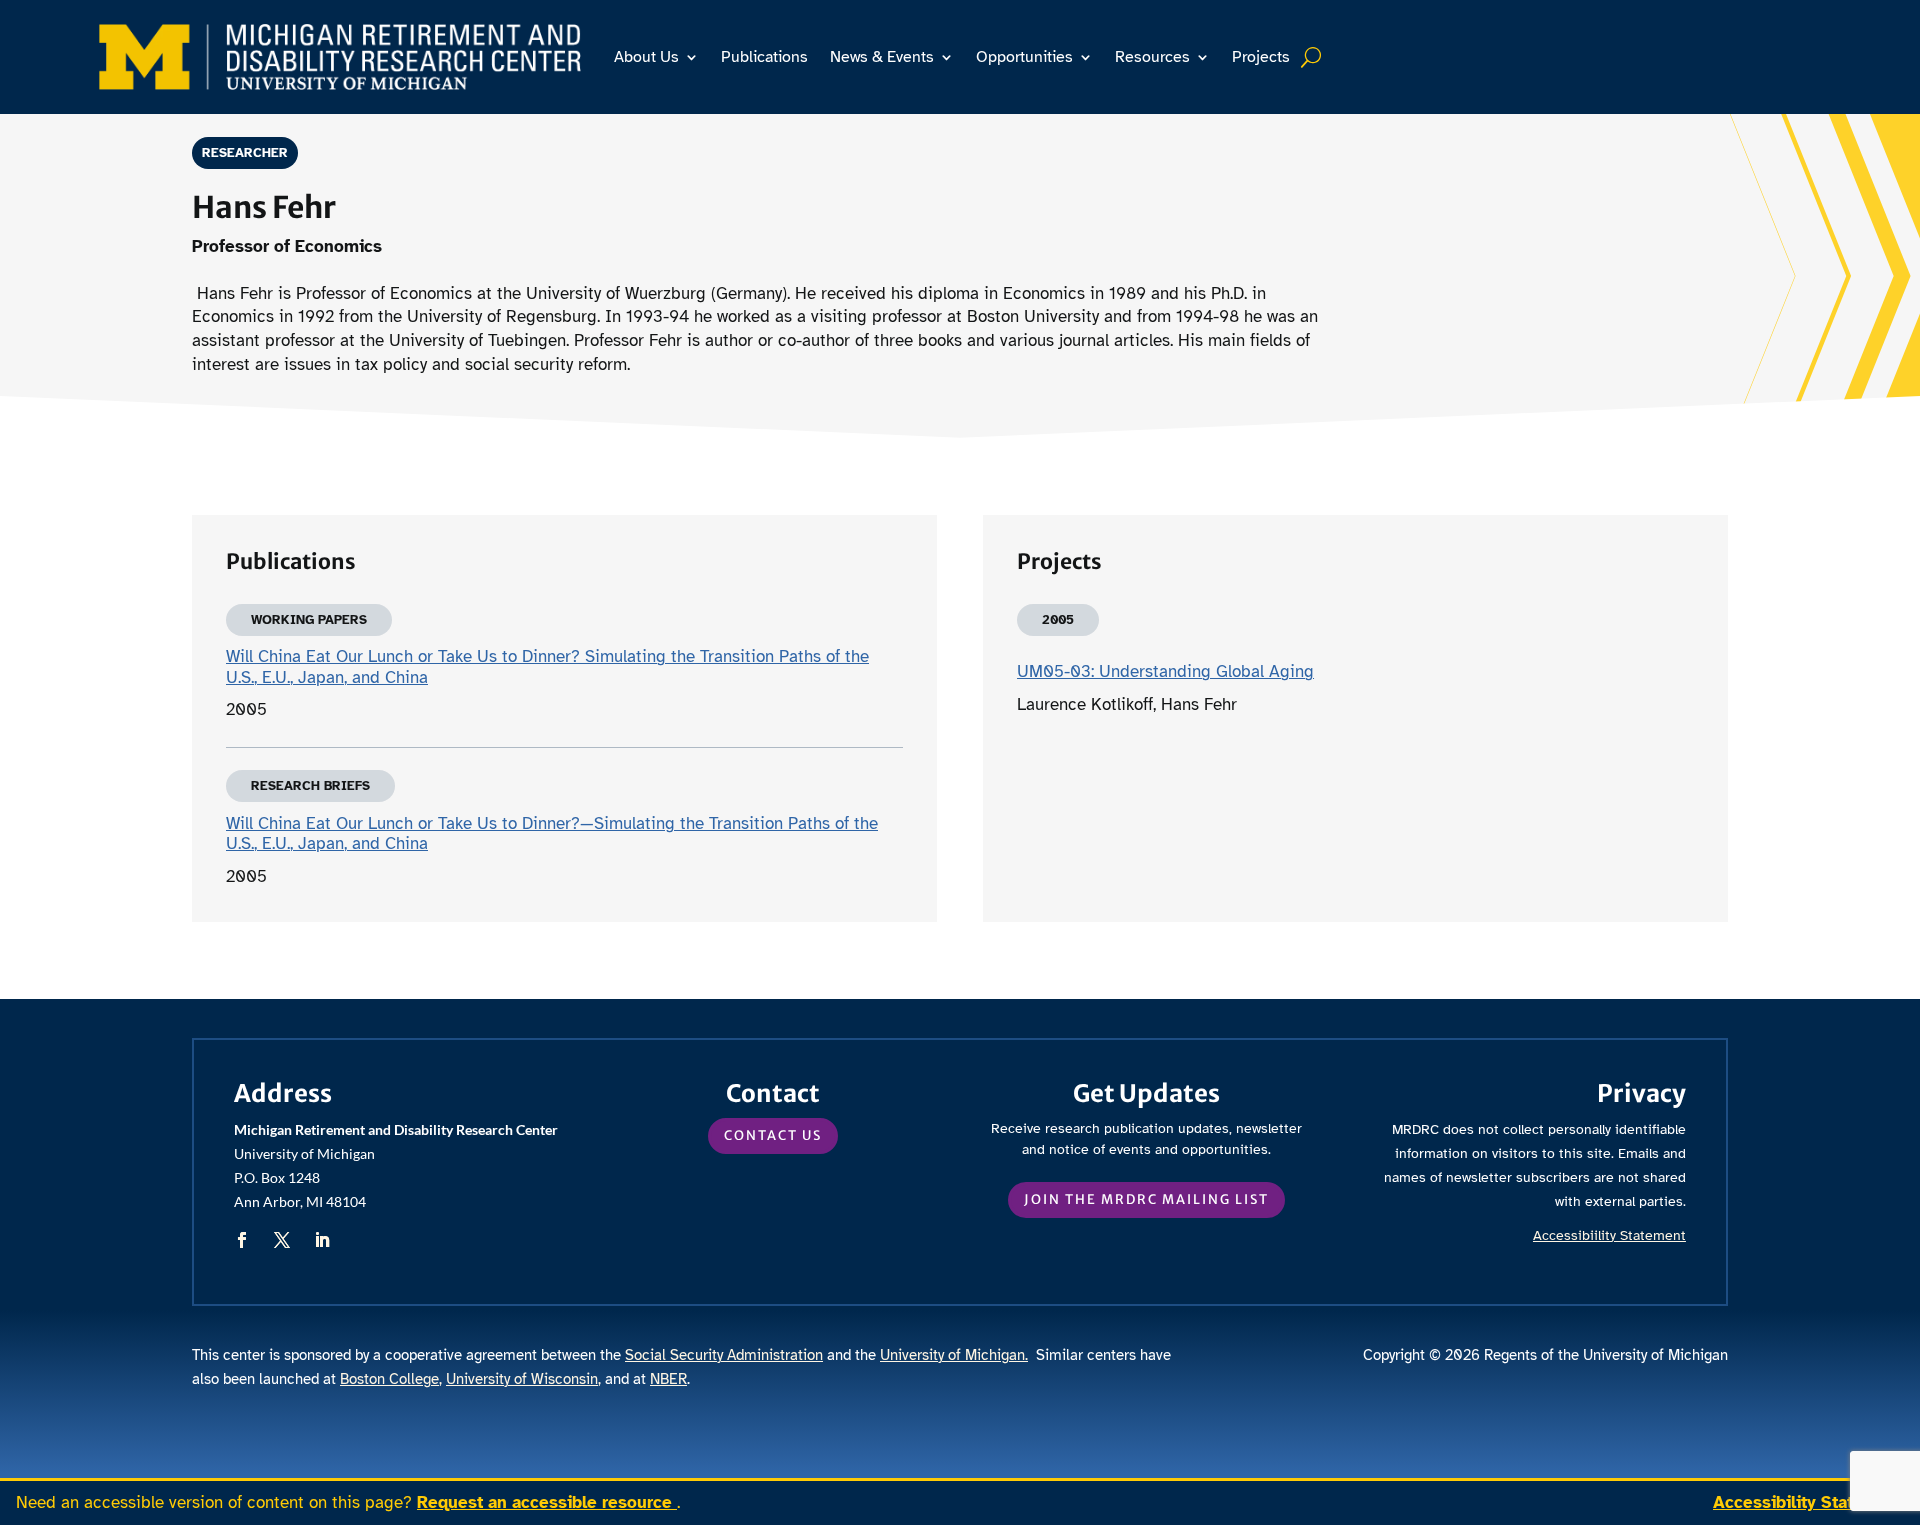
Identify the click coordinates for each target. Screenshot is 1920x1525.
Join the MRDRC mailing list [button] (1146, 1199)
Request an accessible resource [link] (547, 1502)
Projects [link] (1261, 57)
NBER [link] (668, 1379)
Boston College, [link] (391, 1379)
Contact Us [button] (773, 1135)
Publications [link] (764, 57)
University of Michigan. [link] (954, 1355)
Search (1313, 57)
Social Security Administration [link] (724, 1355)
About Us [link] (646, 57)
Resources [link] (1152, 57)
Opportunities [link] (1024, 57)
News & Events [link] (882, 57)
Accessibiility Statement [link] (1609, 1235)
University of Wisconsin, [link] (523, 1379)
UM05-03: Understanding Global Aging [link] (1165, 671)
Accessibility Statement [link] (1808, 1502)
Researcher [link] (245, 153)
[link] (340, 56)
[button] (242, 1240)
